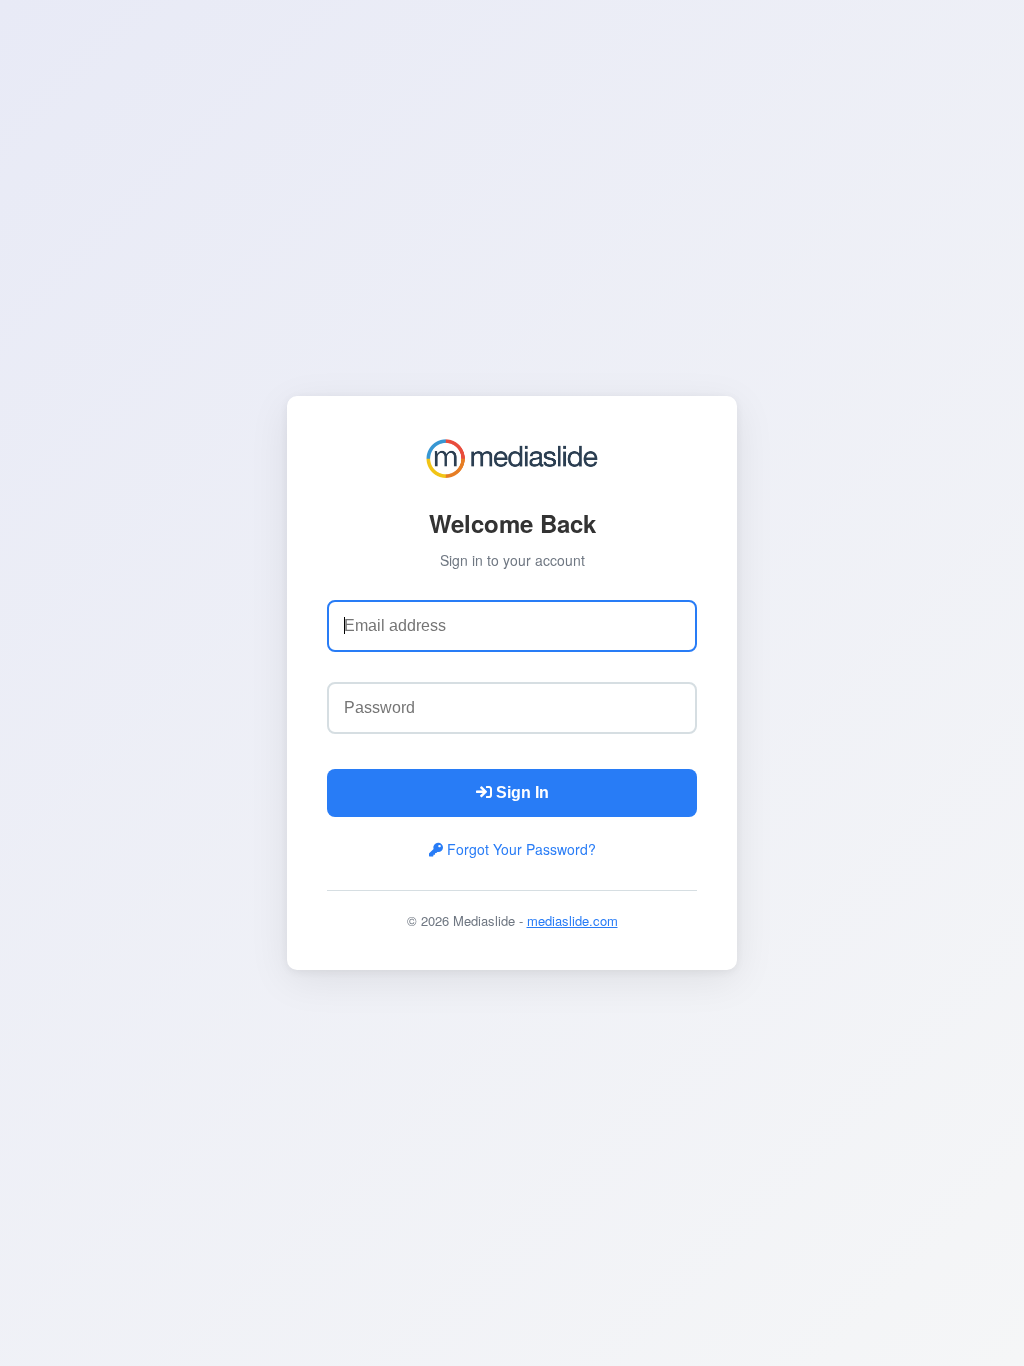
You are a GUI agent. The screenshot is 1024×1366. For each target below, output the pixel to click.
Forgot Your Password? (519, 849)
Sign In (520, 792)
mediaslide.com (572, 920)
